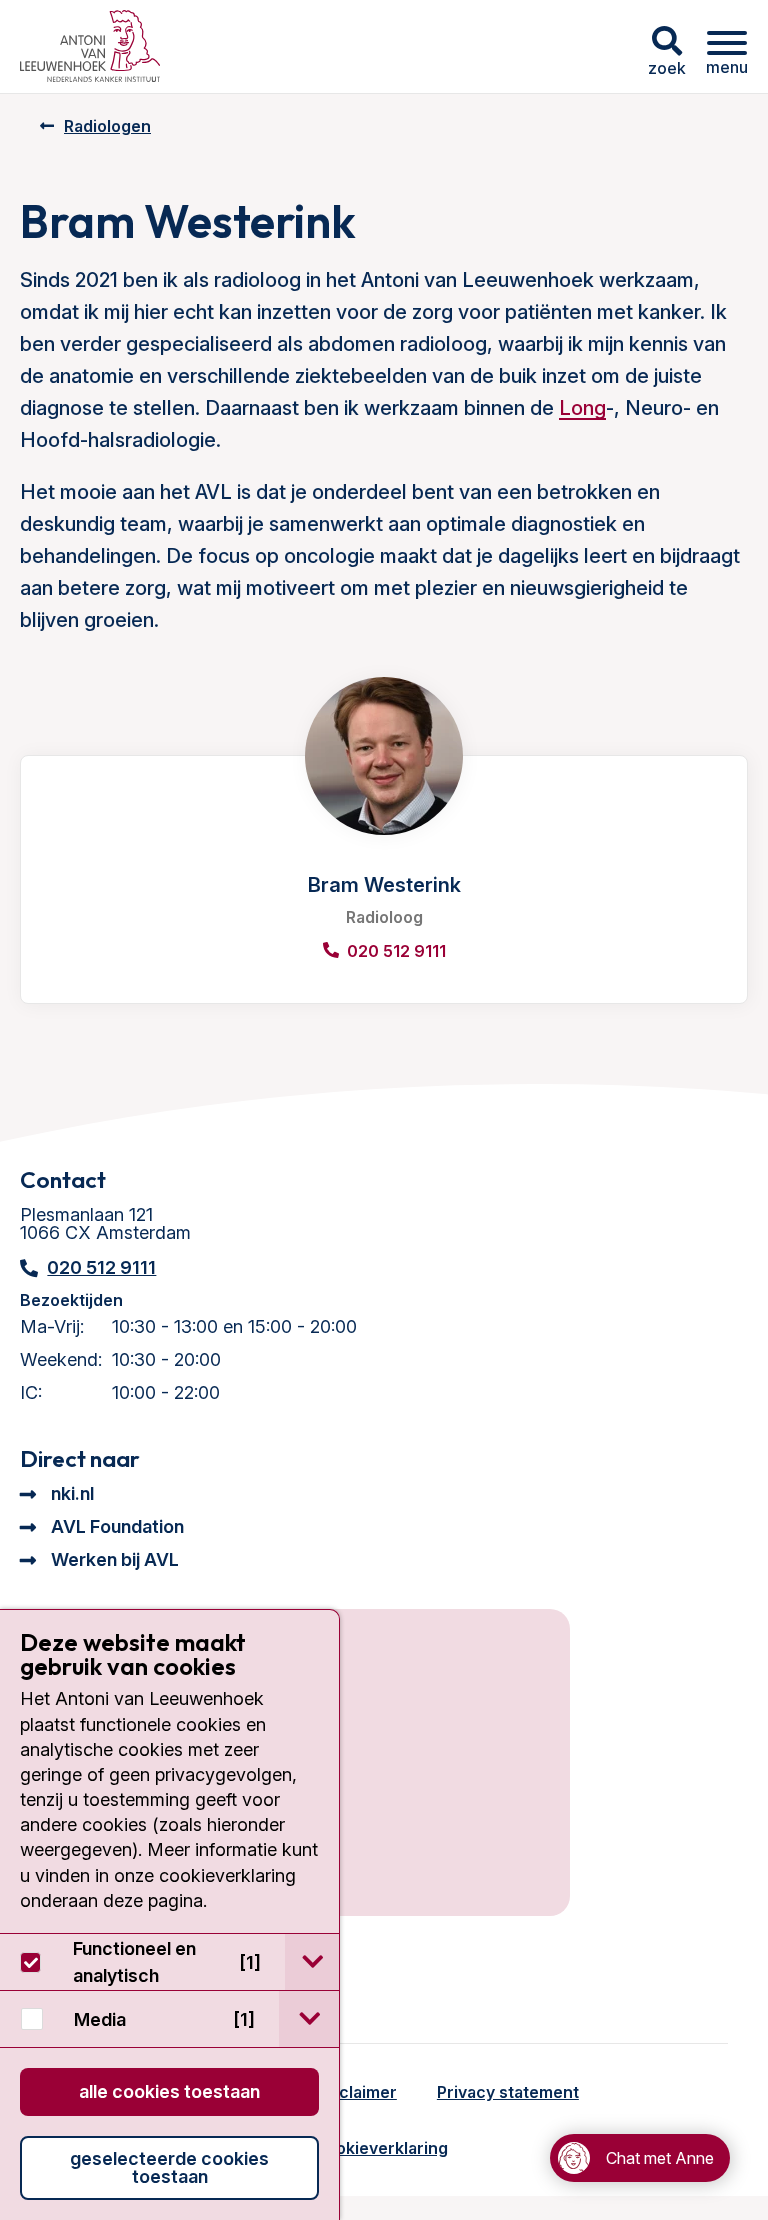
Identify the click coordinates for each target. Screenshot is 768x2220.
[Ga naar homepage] (90, 46)
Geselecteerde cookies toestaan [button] (169, 2167)
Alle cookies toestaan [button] (169, 2091)
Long (582, 408)
